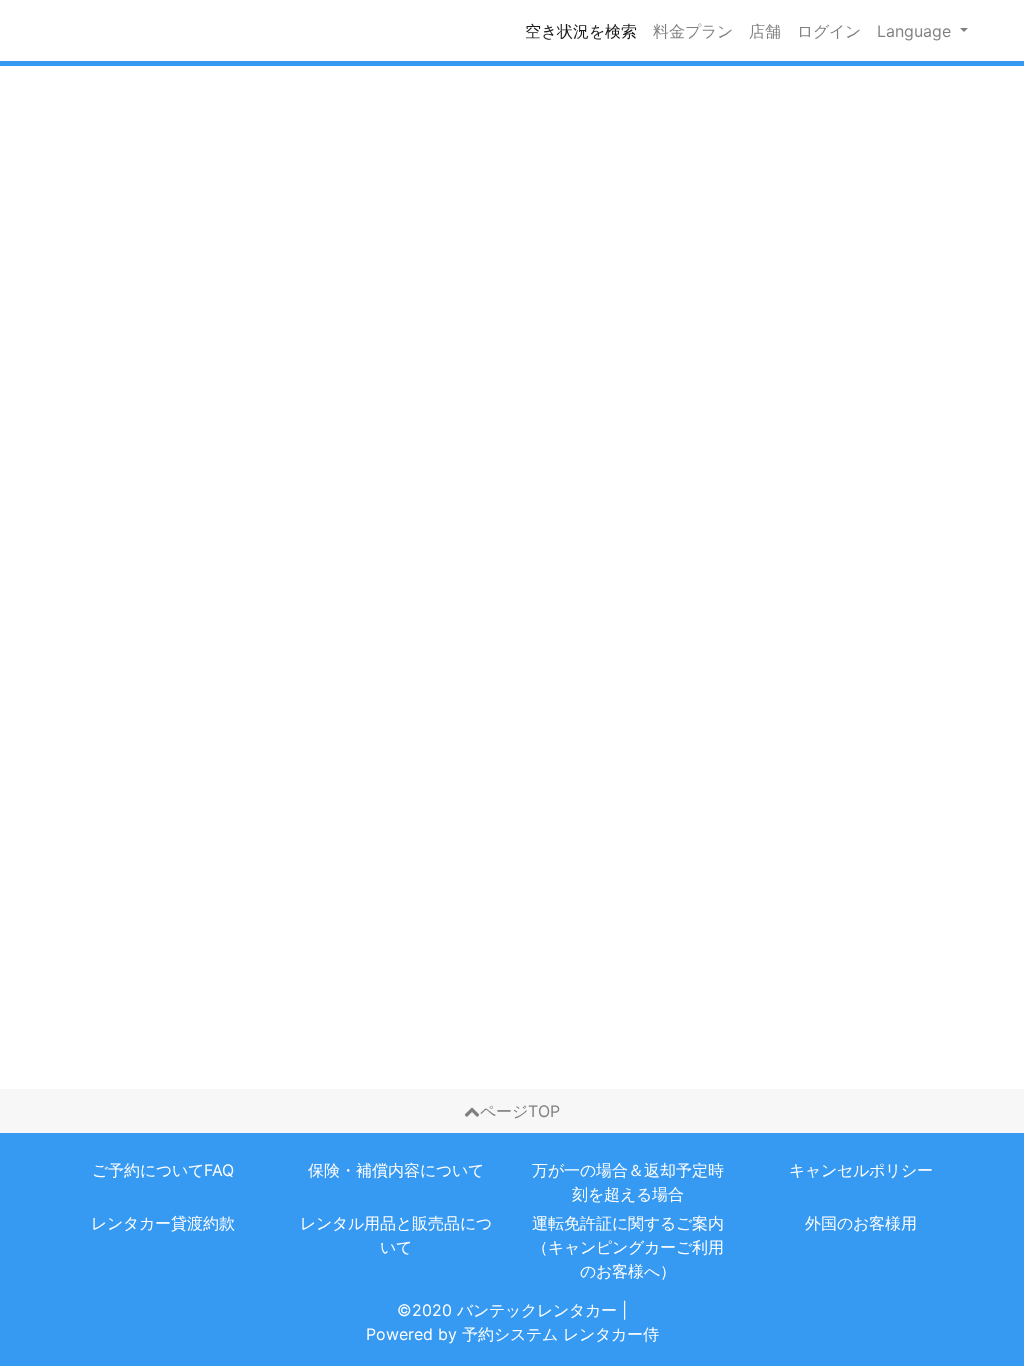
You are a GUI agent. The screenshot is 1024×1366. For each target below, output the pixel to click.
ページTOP (520, 1111)
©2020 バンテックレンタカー (507, 1310)
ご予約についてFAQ (163, 1170)
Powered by (512, 1334)
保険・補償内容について (396, 1170)
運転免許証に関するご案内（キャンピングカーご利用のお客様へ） (628, 1247)
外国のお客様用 (861, 1223)
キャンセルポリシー (861, 1170)
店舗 (765, 31)
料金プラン (693, 31)
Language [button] (916, 31)
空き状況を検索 (581, 31)
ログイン (829, 31)
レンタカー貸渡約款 (163, 1223)
